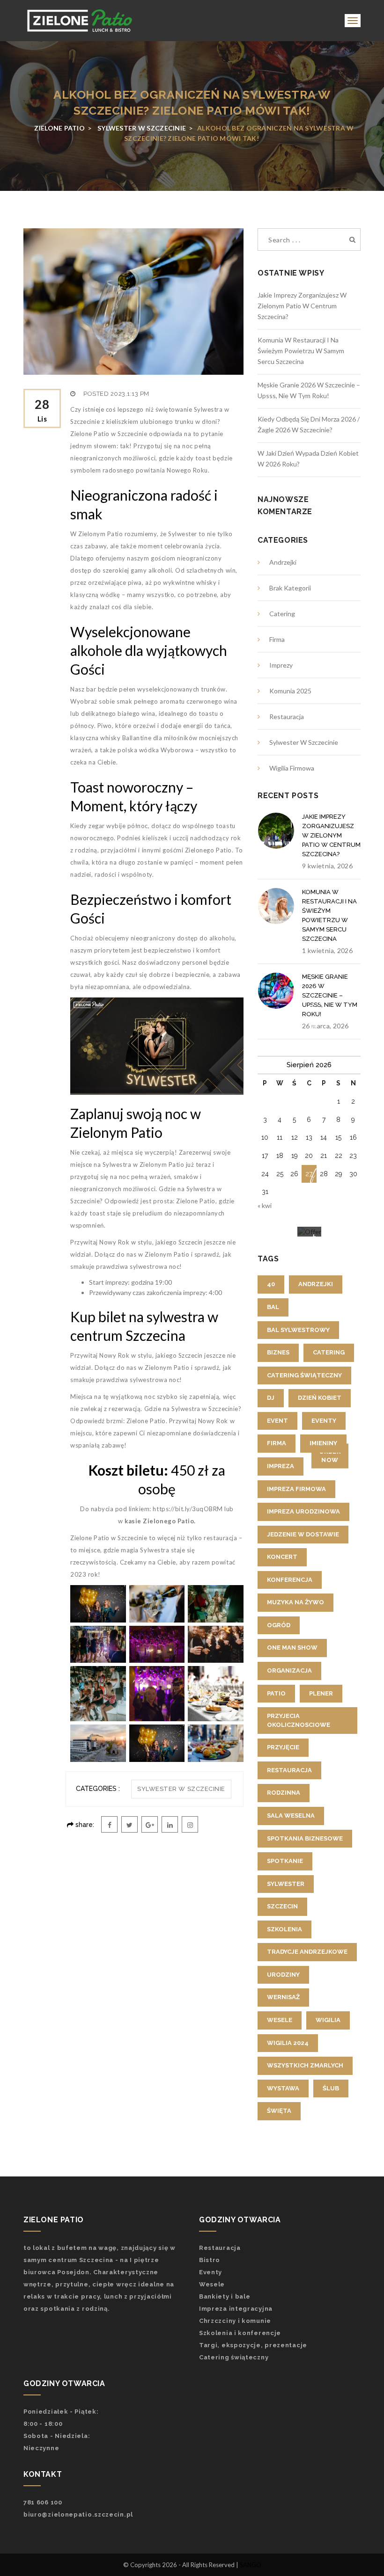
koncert (282, 1557)
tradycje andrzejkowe (307, 1952)
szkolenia (284, 1929)
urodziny (283, 1975)
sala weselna (291, 1816)
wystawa (283, 2088)
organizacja (289, 1670)
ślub (331, 2088)
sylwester (286, 1884)
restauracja (289, 1770)
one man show (292, 1648)
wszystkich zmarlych (305, 2065)
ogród (279, 1625)
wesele (280, 2020)
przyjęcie (283, 1747)
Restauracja (287, 717)
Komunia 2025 (290, 691)
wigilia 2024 (288, 2043)
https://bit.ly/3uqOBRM (188, 1509)
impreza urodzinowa (303, 1511)
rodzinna (284, 1793)
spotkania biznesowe (305, 1838)
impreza (281, 1466)
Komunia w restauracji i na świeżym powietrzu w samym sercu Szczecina (301, 351)
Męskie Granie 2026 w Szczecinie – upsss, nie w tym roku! (330, 995)
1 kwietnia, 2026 (327, 950)
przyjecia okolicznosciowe (299, 1720)
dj (271, 1398)
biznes (278, 1352)
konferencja (290, 1580)
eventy (324, 1421)
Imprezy (281, 665)
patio (276, 1693)
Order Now (330, 1455)
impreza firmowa (296, 1489)
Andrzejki (283, 562)
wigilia (328, 2020)
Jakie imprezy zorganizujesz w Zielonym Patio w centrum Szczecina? (302, 306)
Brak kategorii (290, 588)
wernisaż (283, 1997)
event (277, 1421)
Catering (282, 614)
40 (271, 1284)
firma (277, 1443)
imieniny (323, 1443)
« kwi (265, 1205)
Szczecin (282, 1906)
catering (329, 1352)
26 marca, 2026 (325, 1026)
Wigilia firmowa (292, 768)
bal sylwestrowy (298, 1330)
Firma (277, 639)
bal (273, 1307)
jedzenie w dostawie (303, 1534)
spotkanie (285, 1861)
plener (321, 1693)
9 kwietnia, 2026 (327, 866)
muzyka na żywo (295, 1602)
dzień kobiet (320, 1398)
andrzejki (316, 1284)
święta (279, 2111)
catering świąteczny (304, 1375)
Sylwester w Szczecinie (181, 1789)
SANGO (251, 2565)
